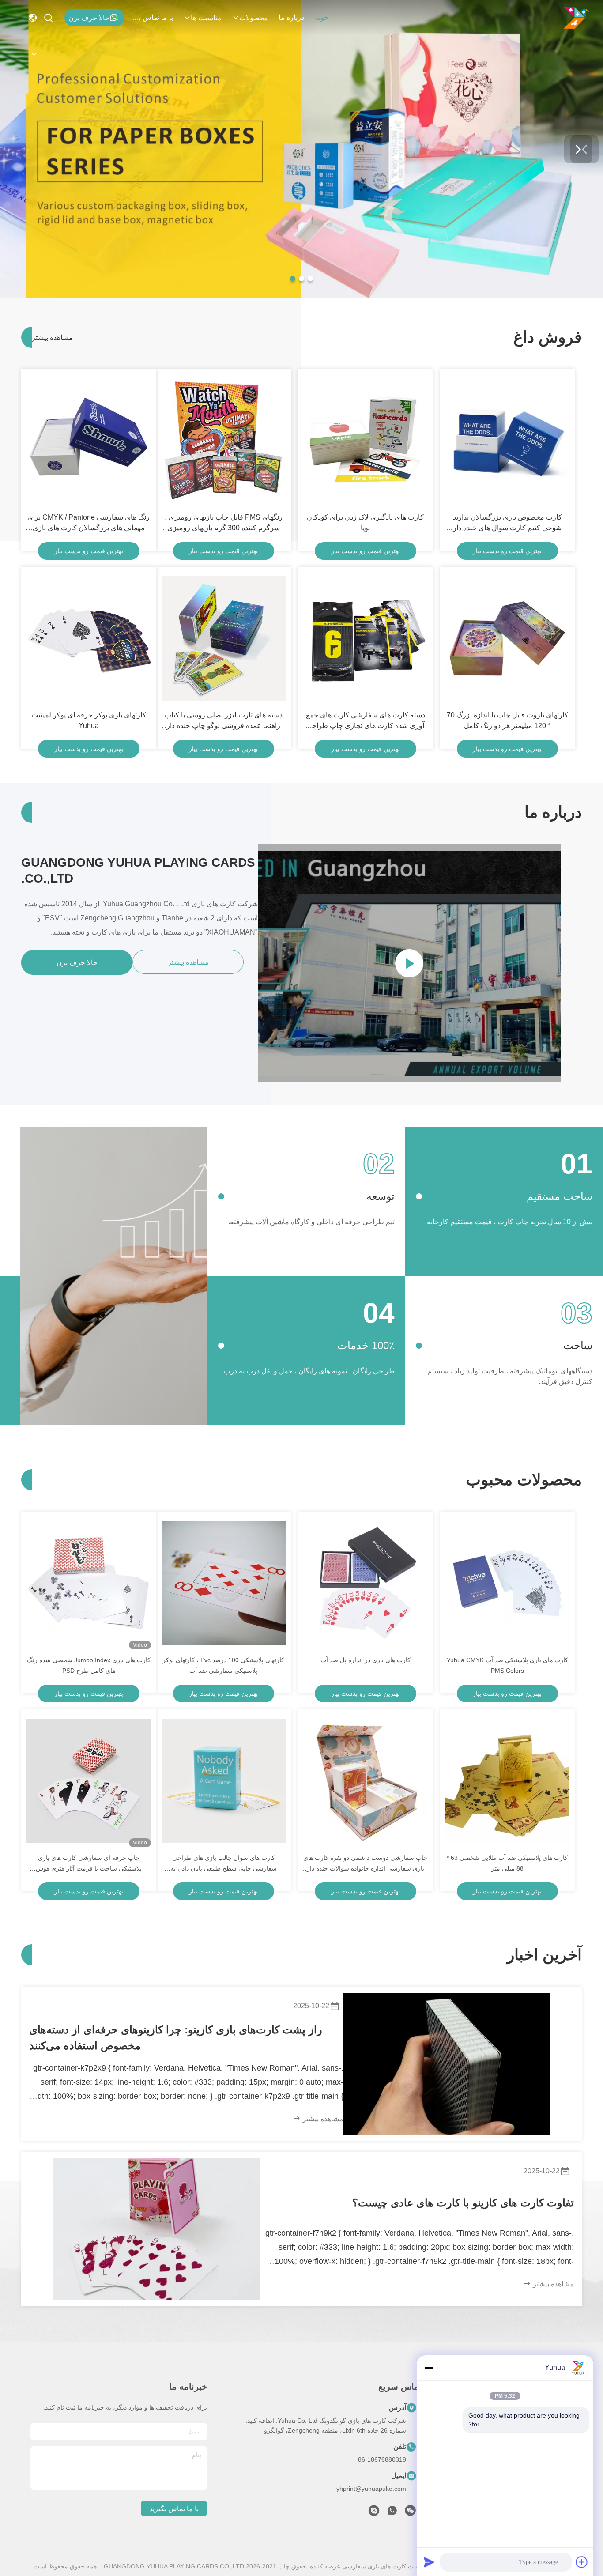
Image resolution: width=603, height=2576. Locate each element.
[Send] (429, 2562)
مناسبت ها (206, 18)
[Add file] (582, 2562)
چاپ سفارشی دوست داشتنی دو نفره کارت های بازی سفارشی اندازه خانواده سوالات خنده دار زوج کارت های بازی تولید (365, 1864)
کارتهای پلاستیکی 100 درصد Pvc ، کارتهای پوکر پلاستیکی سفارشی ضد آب (223, 1665)
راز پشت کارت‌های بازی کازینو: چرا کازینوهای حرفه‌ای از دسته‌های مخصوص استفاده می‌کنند (176, 2038)
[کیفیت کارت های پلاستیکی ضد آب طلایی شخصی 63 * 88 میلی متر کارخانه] (508, 1781)
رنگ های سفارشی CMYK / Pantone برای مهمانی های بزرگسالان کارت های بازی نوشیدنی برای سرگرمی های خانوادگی (89, 523)
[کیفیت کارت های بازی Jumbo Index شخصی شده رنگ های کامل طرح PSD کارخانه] (89, 1583)
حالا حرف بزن (89, 18)
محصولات (254, 18)
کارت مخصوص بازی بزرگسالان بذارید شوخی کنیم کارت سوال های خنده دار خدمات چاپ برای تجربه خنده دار (507, 523)
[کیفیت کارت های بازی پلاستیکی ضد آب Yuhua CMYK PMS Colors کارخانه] (508, 1583)
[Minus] (429, 2368)
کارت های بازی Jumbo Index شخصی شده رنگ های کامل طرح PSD (89, 1665)
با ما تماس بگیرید (152, 17)
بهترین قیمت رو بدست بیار (507, 551)
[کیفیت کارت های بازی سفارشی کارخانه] (301, 296)
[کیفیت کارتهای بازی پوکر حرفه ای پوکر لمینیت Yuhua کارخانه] (89, 638)
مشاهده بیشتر (47, 338)
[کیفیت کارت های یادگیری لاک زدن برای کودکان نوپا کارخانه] (366, 441)
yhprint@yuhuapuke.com (371, 2489)
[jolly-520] (374, 2513)
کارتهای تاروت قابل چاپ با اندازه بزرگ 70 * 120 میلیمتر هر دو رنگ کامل (507, 720)
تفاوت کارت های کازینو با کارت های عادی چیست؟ (463, 2203)
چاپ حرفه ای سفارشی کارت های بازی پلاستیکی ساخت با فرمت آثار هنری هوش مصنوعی (89, 1864)
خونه (322, 17)
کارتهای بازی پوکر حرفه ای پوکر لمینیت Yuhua (89, 720)
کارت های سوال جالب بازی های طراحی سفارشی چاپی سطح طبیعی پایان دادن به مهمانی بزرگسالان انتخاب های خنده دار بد (224, 1864)
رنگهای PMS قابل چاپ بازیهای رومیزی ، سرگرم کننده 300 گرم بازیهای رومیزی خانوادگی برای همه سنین (224, 523)
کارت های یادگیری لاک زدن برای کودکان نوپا (365, 522)
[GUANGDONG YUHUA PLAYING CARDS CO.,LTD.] (576, 18)
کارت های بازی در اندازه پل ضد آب (366, 1660)
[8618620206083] (392, 2513)
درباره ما (291, 17)
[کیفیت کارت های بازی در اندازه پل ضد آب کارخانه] (366, 1583)
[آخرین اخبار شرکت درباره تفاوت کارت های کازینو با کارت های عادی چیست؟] (156, 2229)
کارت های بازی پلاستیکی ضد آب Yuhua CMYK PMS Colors (507, 1665)
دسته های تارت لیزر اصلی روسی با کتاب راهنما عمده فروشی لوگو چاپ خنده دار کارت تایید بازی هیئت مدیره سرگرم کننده (224, 721)
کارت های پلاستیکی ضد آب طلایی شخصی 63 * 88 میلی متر (507, 1863)
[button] (310, 279)
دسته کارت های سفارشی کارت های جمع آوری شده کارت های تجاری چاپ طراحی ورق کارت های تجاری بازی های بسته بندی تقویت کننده (366, 721)
